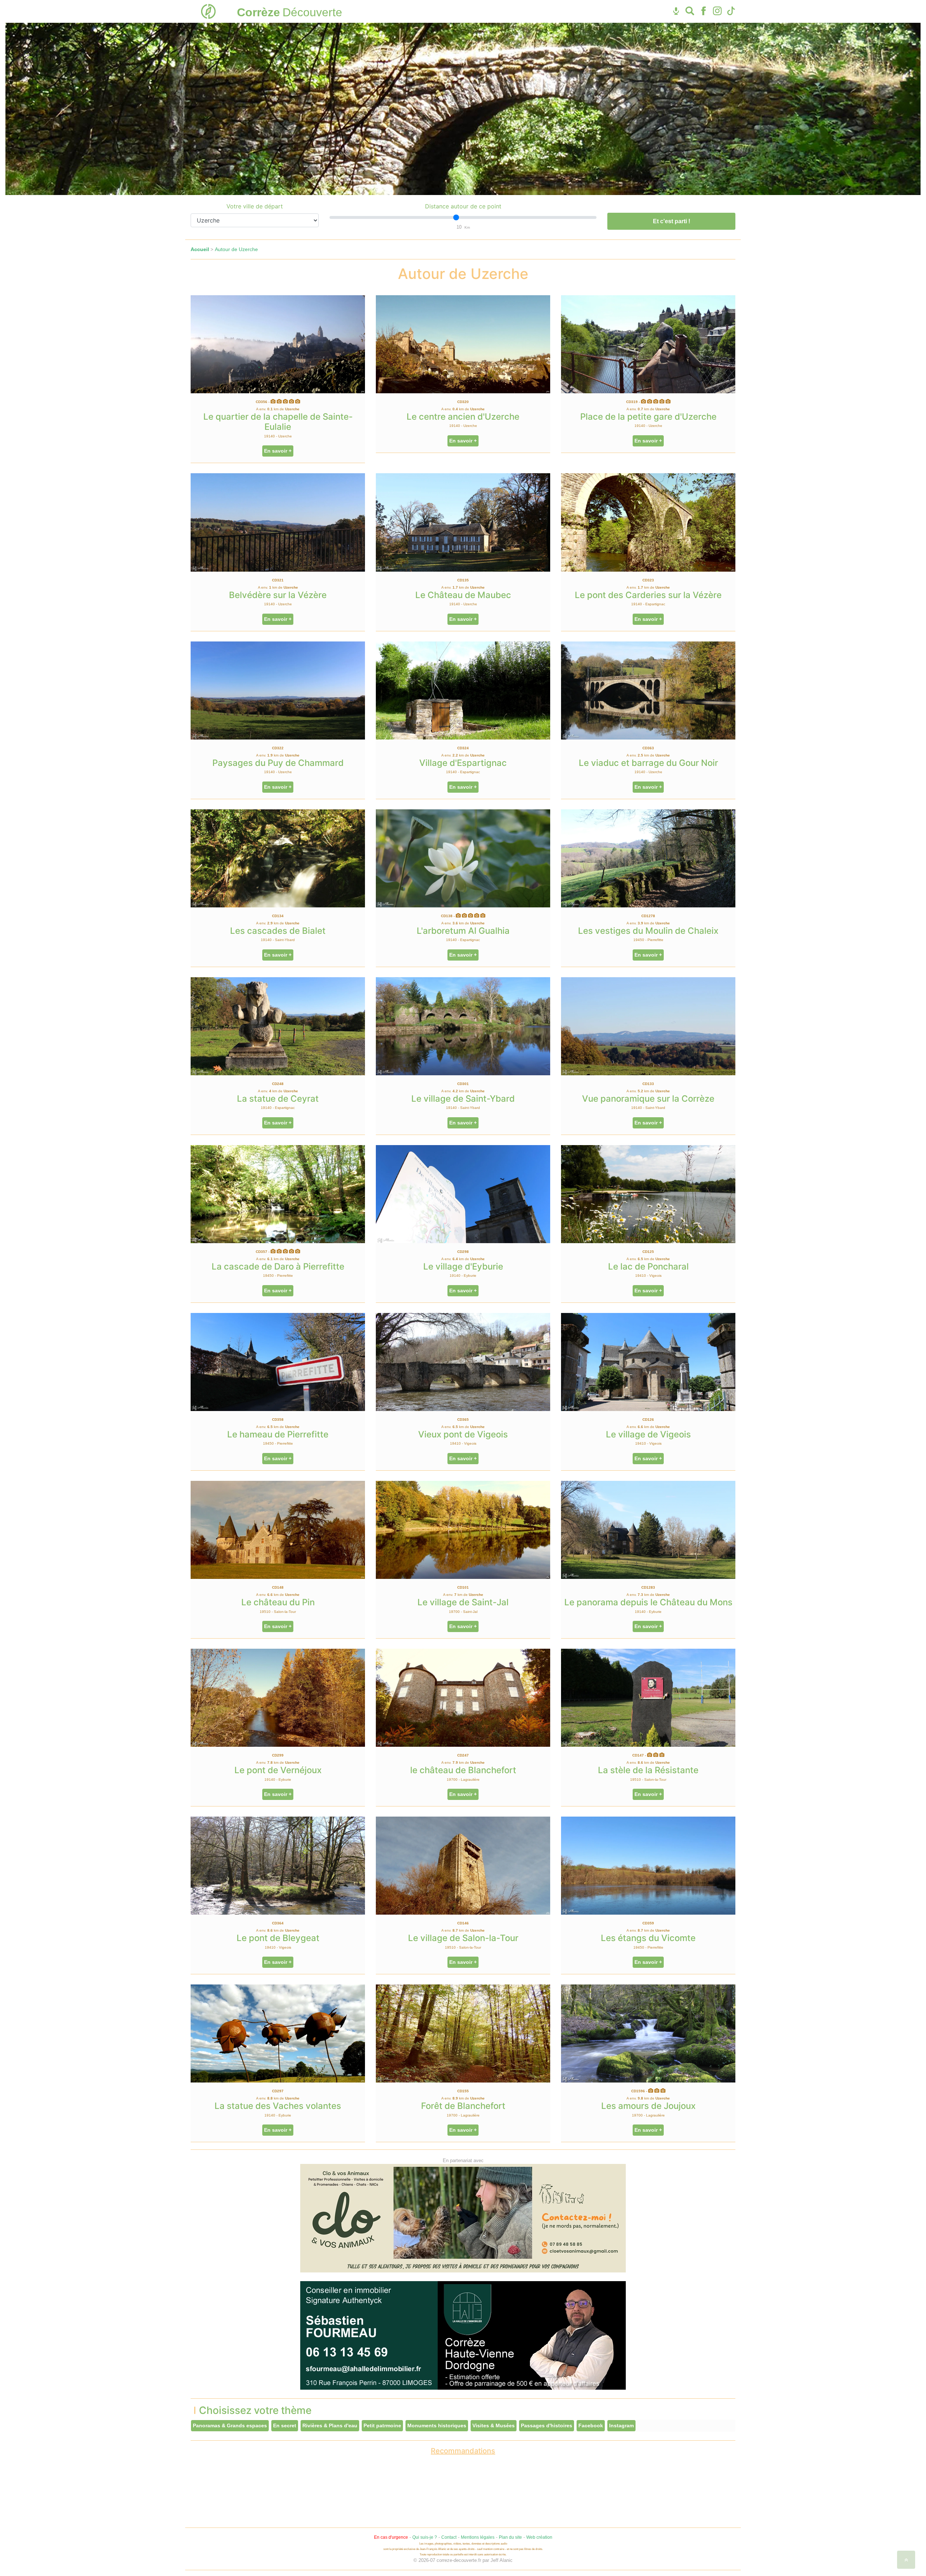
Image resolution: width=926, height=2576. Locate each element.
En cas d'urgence (391, 2537)
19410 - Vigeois (648, 1276)
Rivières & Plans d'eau (330, 2425)
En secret (285, 2425)
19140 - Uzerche (278, 436)
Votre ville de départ (255, 206)
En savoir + (278, 451)
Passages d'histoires (547, 2425)
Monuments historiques (437, 2425)
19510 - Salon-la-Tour (278, 1612)
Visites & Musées (494, 2425)
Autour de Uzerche (236, 249)
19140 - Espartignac (648, 604)
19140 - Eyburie (463, 1276)
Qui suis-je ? (425, 2537)
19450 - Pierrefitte (648, 940)
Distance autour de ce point (463, 206)
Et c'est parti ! (672, 221)
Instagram (621, 2425)
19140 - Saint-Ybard (278, 940)
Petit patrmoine (382, 2425)
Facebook (591, 2425)
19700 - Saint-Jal (463, 1612)
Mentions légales (478, 2537)
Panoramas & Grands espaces (230, 2425)
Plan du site (510, 2537)
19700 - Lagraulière (463, 1780)
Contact (449, 2537)
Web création (539, 2537)
